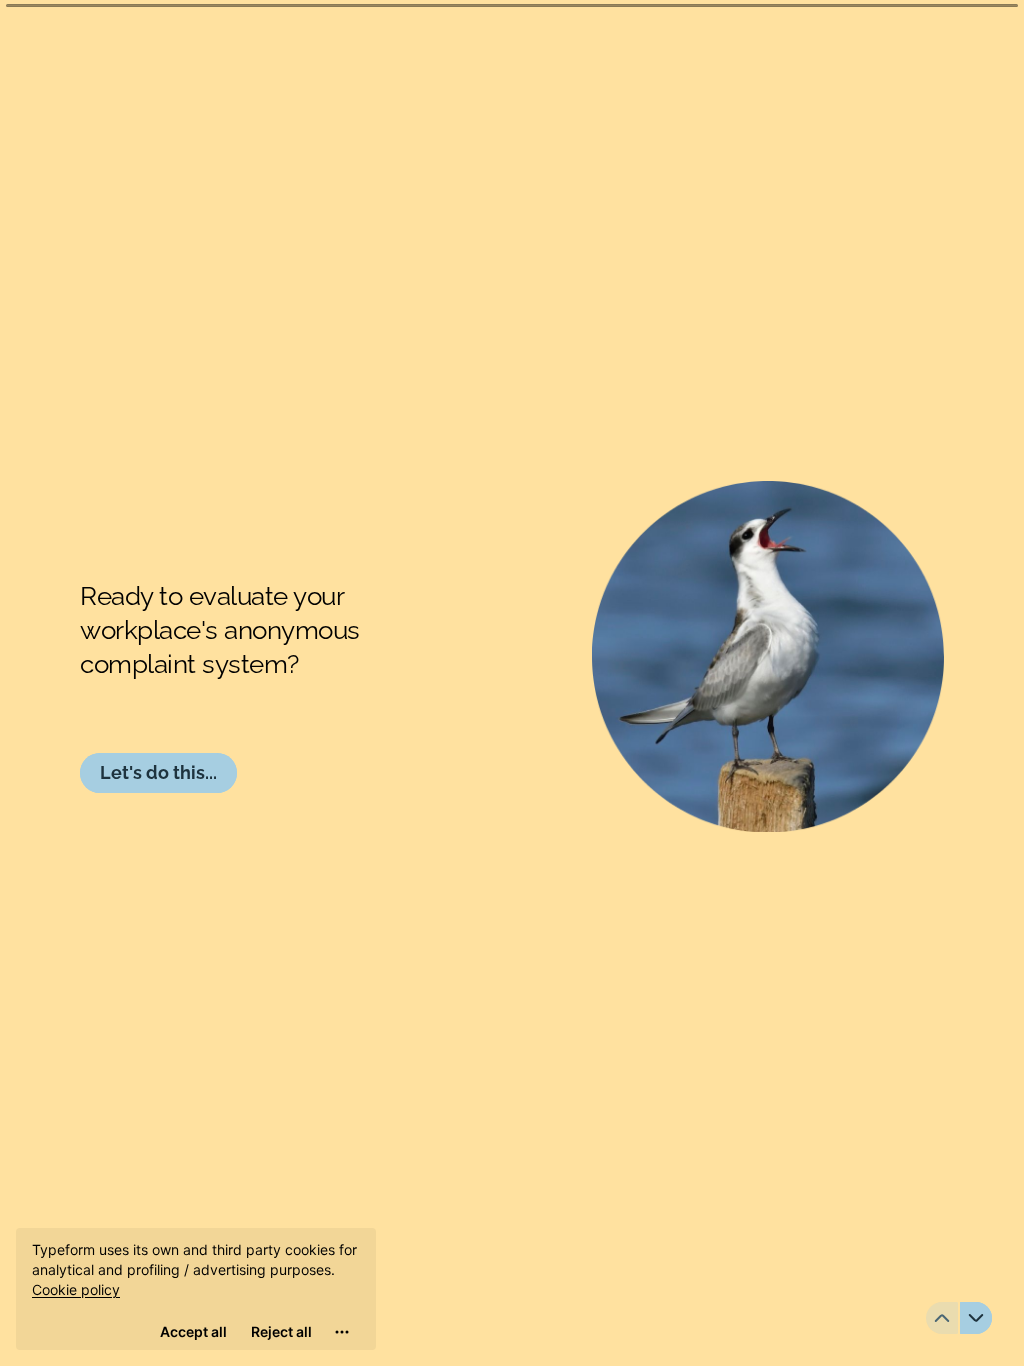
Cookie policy (76, 1289)
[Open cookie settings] (342, 1332)
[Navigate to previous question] (942, 1318)
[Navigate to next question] (976, 1318)
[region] (196, 1289)
